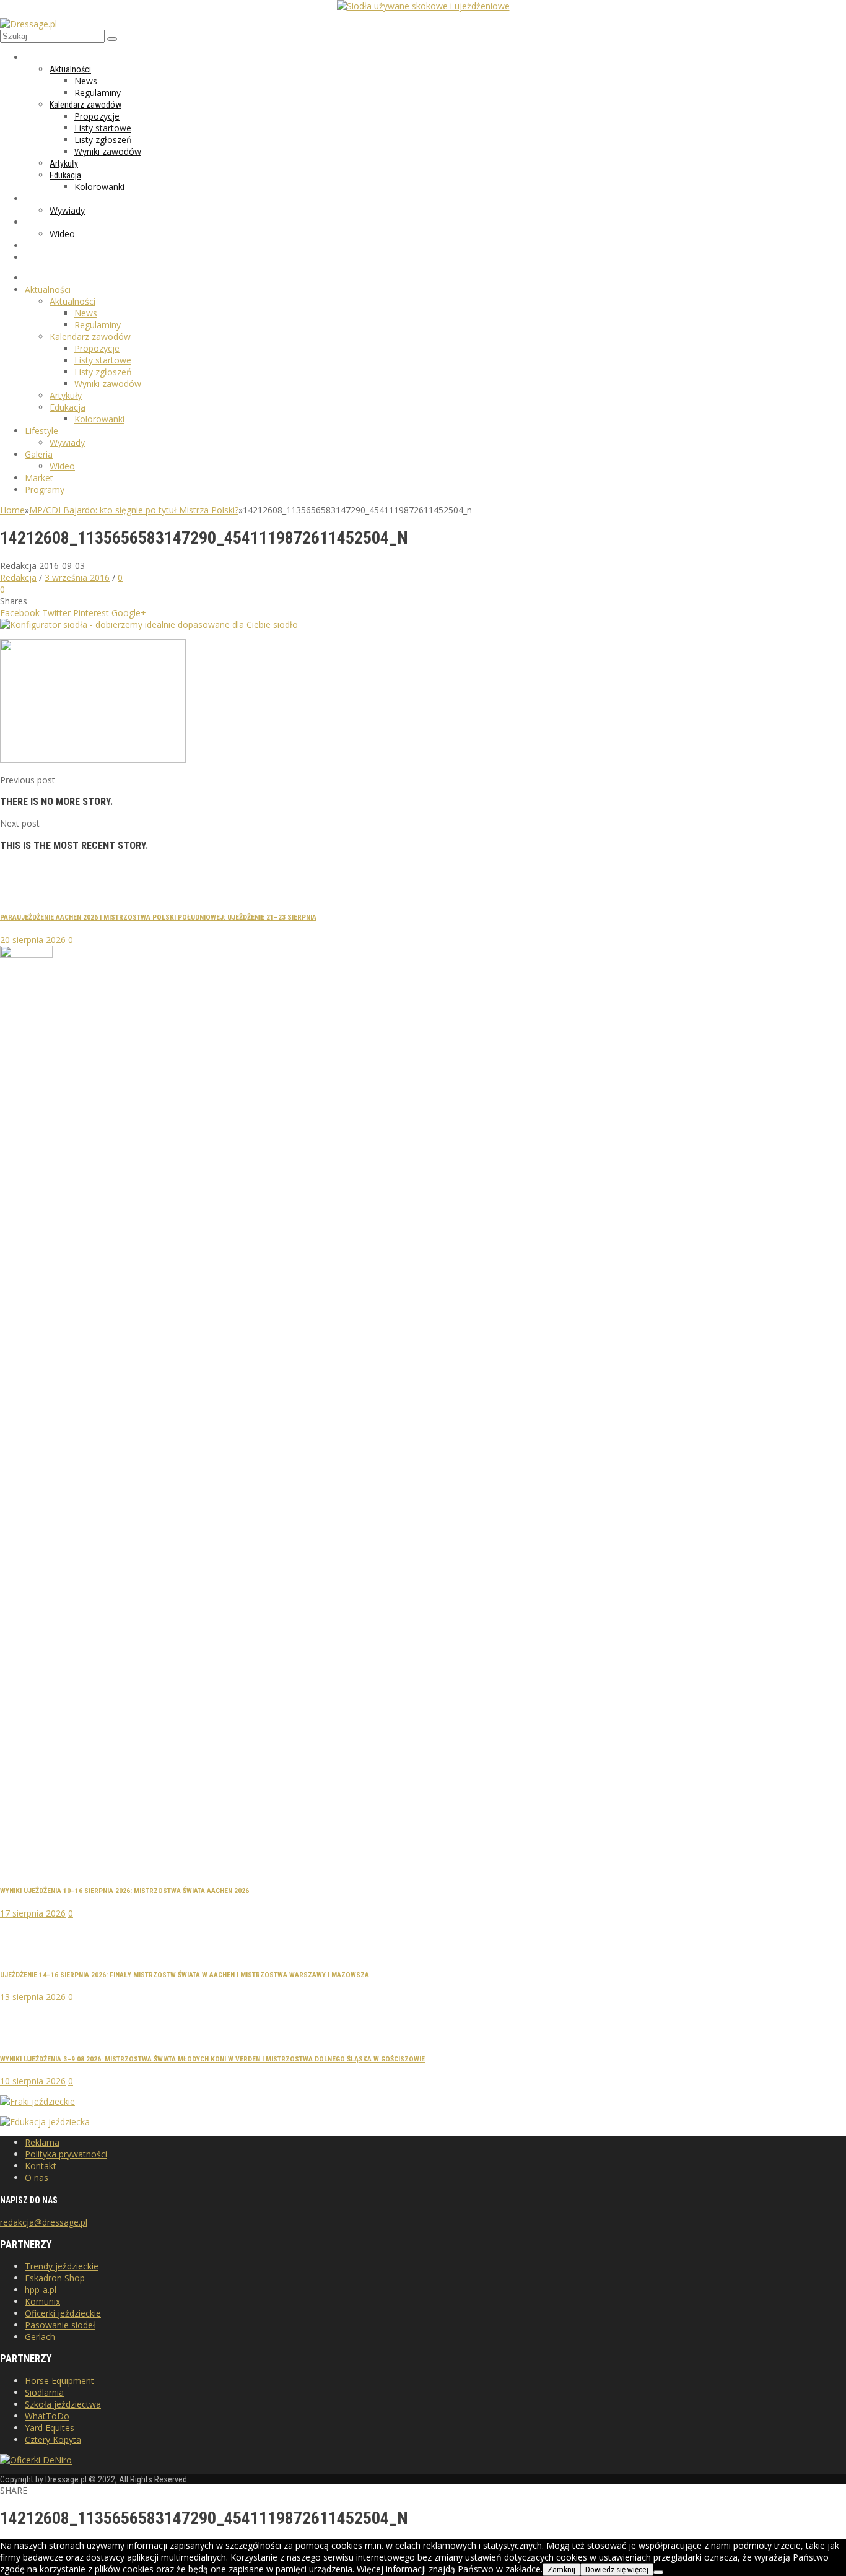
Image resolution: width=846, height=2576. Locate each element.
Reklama (42, 2142)
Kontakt (41, 2166)
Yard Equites (50, 2428)
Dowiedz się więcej (617, 2569)
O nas (37, 2178)
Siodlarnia (44, 2392)
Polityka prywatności (66, 2154)
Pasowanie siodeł (60, 2325)
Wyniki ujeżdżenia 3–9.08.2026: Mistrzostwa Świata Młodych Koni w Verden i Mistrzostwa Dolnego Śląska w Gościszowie (212, 2059)
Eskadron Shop (55, 2278)
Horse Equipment (59, 2381)
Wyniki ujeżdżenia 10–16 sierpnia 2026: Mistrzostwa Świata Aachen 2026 (124, 1891)
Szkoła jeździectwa (63, 2404)
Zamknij (561, 2569)
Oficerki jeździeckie (63, 2313)
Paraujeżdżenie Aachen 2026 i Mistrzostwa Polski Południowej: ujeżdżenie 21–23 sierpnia (158, 917)
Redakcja (18, 577)
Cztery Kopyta (53, 2439)
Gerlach (40, 2337)
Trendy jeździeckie (62, 2266)
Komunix (42, 2301)
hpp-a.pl (41, 2290)
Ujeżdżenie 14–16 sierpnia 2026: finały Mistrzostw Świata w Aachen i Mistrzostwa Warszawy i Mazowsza (185, 1975)
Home (12, 510)
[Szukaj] (112, 39)
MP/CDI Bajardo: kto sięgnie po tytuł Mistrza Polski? (134, 510)
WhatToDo (47, 2416)
